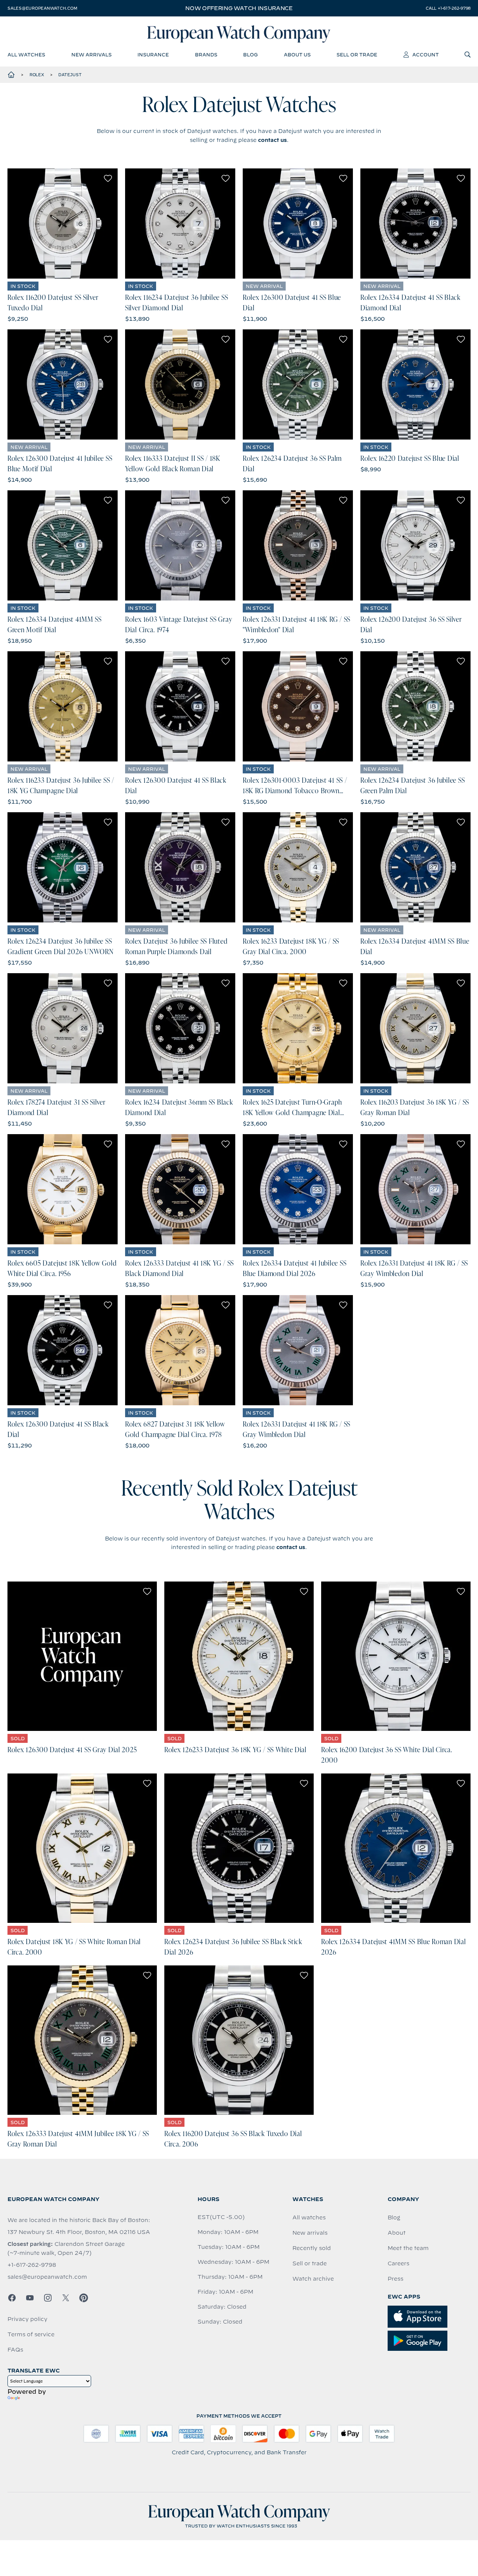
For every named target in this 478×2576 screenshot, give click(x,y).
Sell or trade (310, 2263)
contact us (272, 140)
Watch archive (313, 2279)
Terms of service (31, 2334)
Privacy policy (27, 2319)
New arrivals (310, 2233)
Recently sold (312, 2248)
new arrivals (91, 55)
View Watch (63, 224)
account (426, 55)
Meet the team (408, 2248)
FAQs (15, 2350)
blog (250, 55)
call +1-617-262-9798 (448, 8)
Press (395, 2279)
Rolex (37, 75)
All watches (309, 2217)
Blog (394, 2217)
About (397, 2233)
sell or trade (357, 55)
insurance (153, 55)
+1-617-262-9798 (32, 2265)
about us (297, 55)
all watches (26, 55)
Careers (398, 2263)
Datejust (70, 75)
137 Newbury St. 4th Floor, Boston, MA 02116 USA (79, 2232)
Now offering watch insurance (239, 8)
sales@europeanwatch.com (42, 8)
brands (206, 55)
